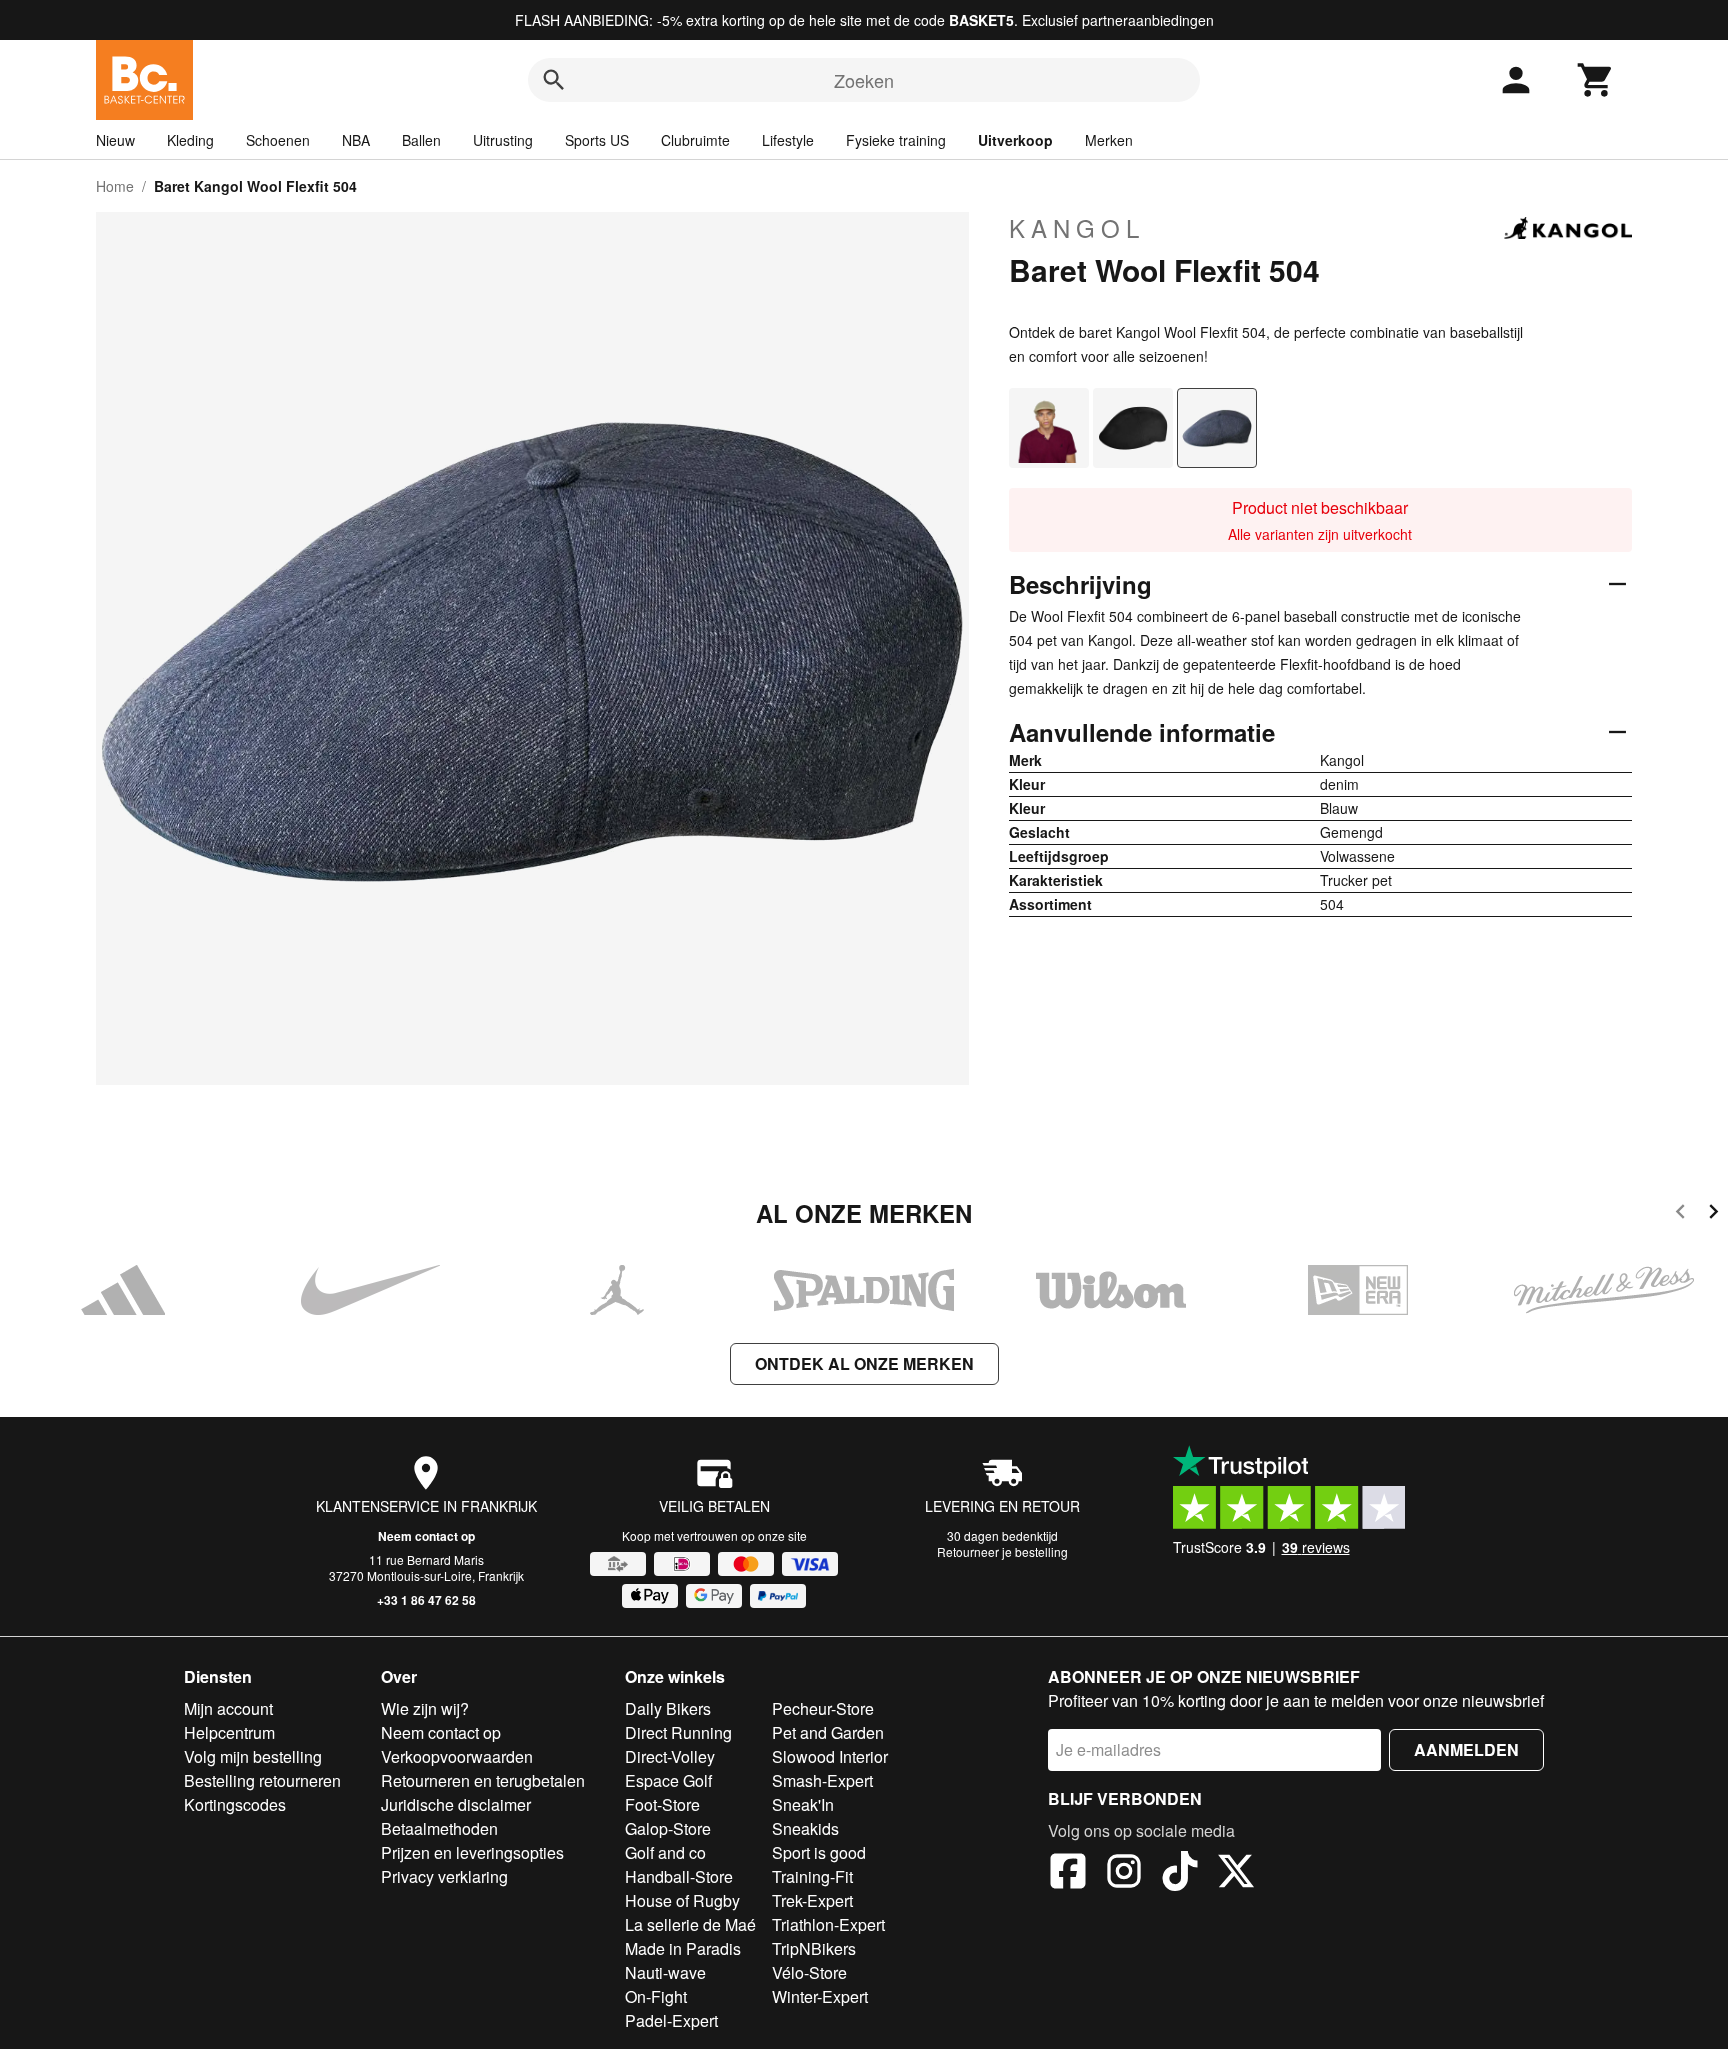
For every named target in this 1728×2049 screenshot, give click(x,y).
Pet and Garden (828, 1732)
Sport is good (819, 1852)
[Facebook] (1068, 1874)
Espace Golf (668, 1780)
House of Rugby (682, 1900)
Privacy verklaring (444, 1876)
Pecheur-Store (823, 1708)
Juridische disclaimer (456, 1804)
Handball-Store (679, 1876)
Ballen (421, 140)
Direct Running (678, 1732)
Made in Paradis (683, 1948)
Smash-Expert (822, 1780)
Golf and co (665, 1852)
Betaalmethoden (439, 1828)
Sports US (597, 140)
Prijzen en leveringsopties (472, 1852)
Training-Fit (812, 1876)
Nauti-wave (665, 1972)
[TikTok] (1180, 1874)
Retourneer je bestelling (1002, 1551)
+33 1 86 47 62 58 (426, 1600)
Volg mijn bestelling (253, 1756)
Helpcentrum (229, 1732)
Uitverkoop (1015, 140)
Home (115, 186)
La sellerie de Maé (690, 1924)
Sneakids (805, 1828)
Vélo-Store (809, 1972)
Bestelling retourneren (262, 1780)
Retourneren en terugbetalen (483, 1780)
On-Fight (656, 1996)
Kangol (1077, 228)
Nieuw (115, 140)
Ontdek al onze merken (864, 1363)
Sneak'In (803, 1804)
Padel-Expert (671, 2020)
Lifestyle (788, 140)
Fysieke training (896, 140)
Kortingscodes (235, 1804)
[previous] (1680, 1214)
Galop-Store (668, 1828)
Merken (1109, 140)
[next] (1713, 1214)
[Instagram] (1124, 1874)
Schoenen (278, 140)
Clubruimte (695, 140)
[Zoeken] (554, 80)
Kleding (190, 140)
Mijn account (228, 1708)
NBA (356, 140)
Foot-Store (662, 1804)
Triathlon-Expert (828, 1924)
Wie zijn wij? (425, 1708)
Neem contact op (426, 1536)
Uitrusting (503, 140)
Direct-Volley (670, 1756)
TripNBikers (814, 1948)
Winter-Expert (820, 1996)
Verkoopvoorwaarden (457, 1756)
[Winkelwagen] (1596, 80)
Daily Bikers (668, 1708)
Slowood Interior (830, 1756)
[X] (1236, 1874)
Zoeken (864, 80)
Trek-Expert (812, 1900)
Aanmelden (1466, 1749)
